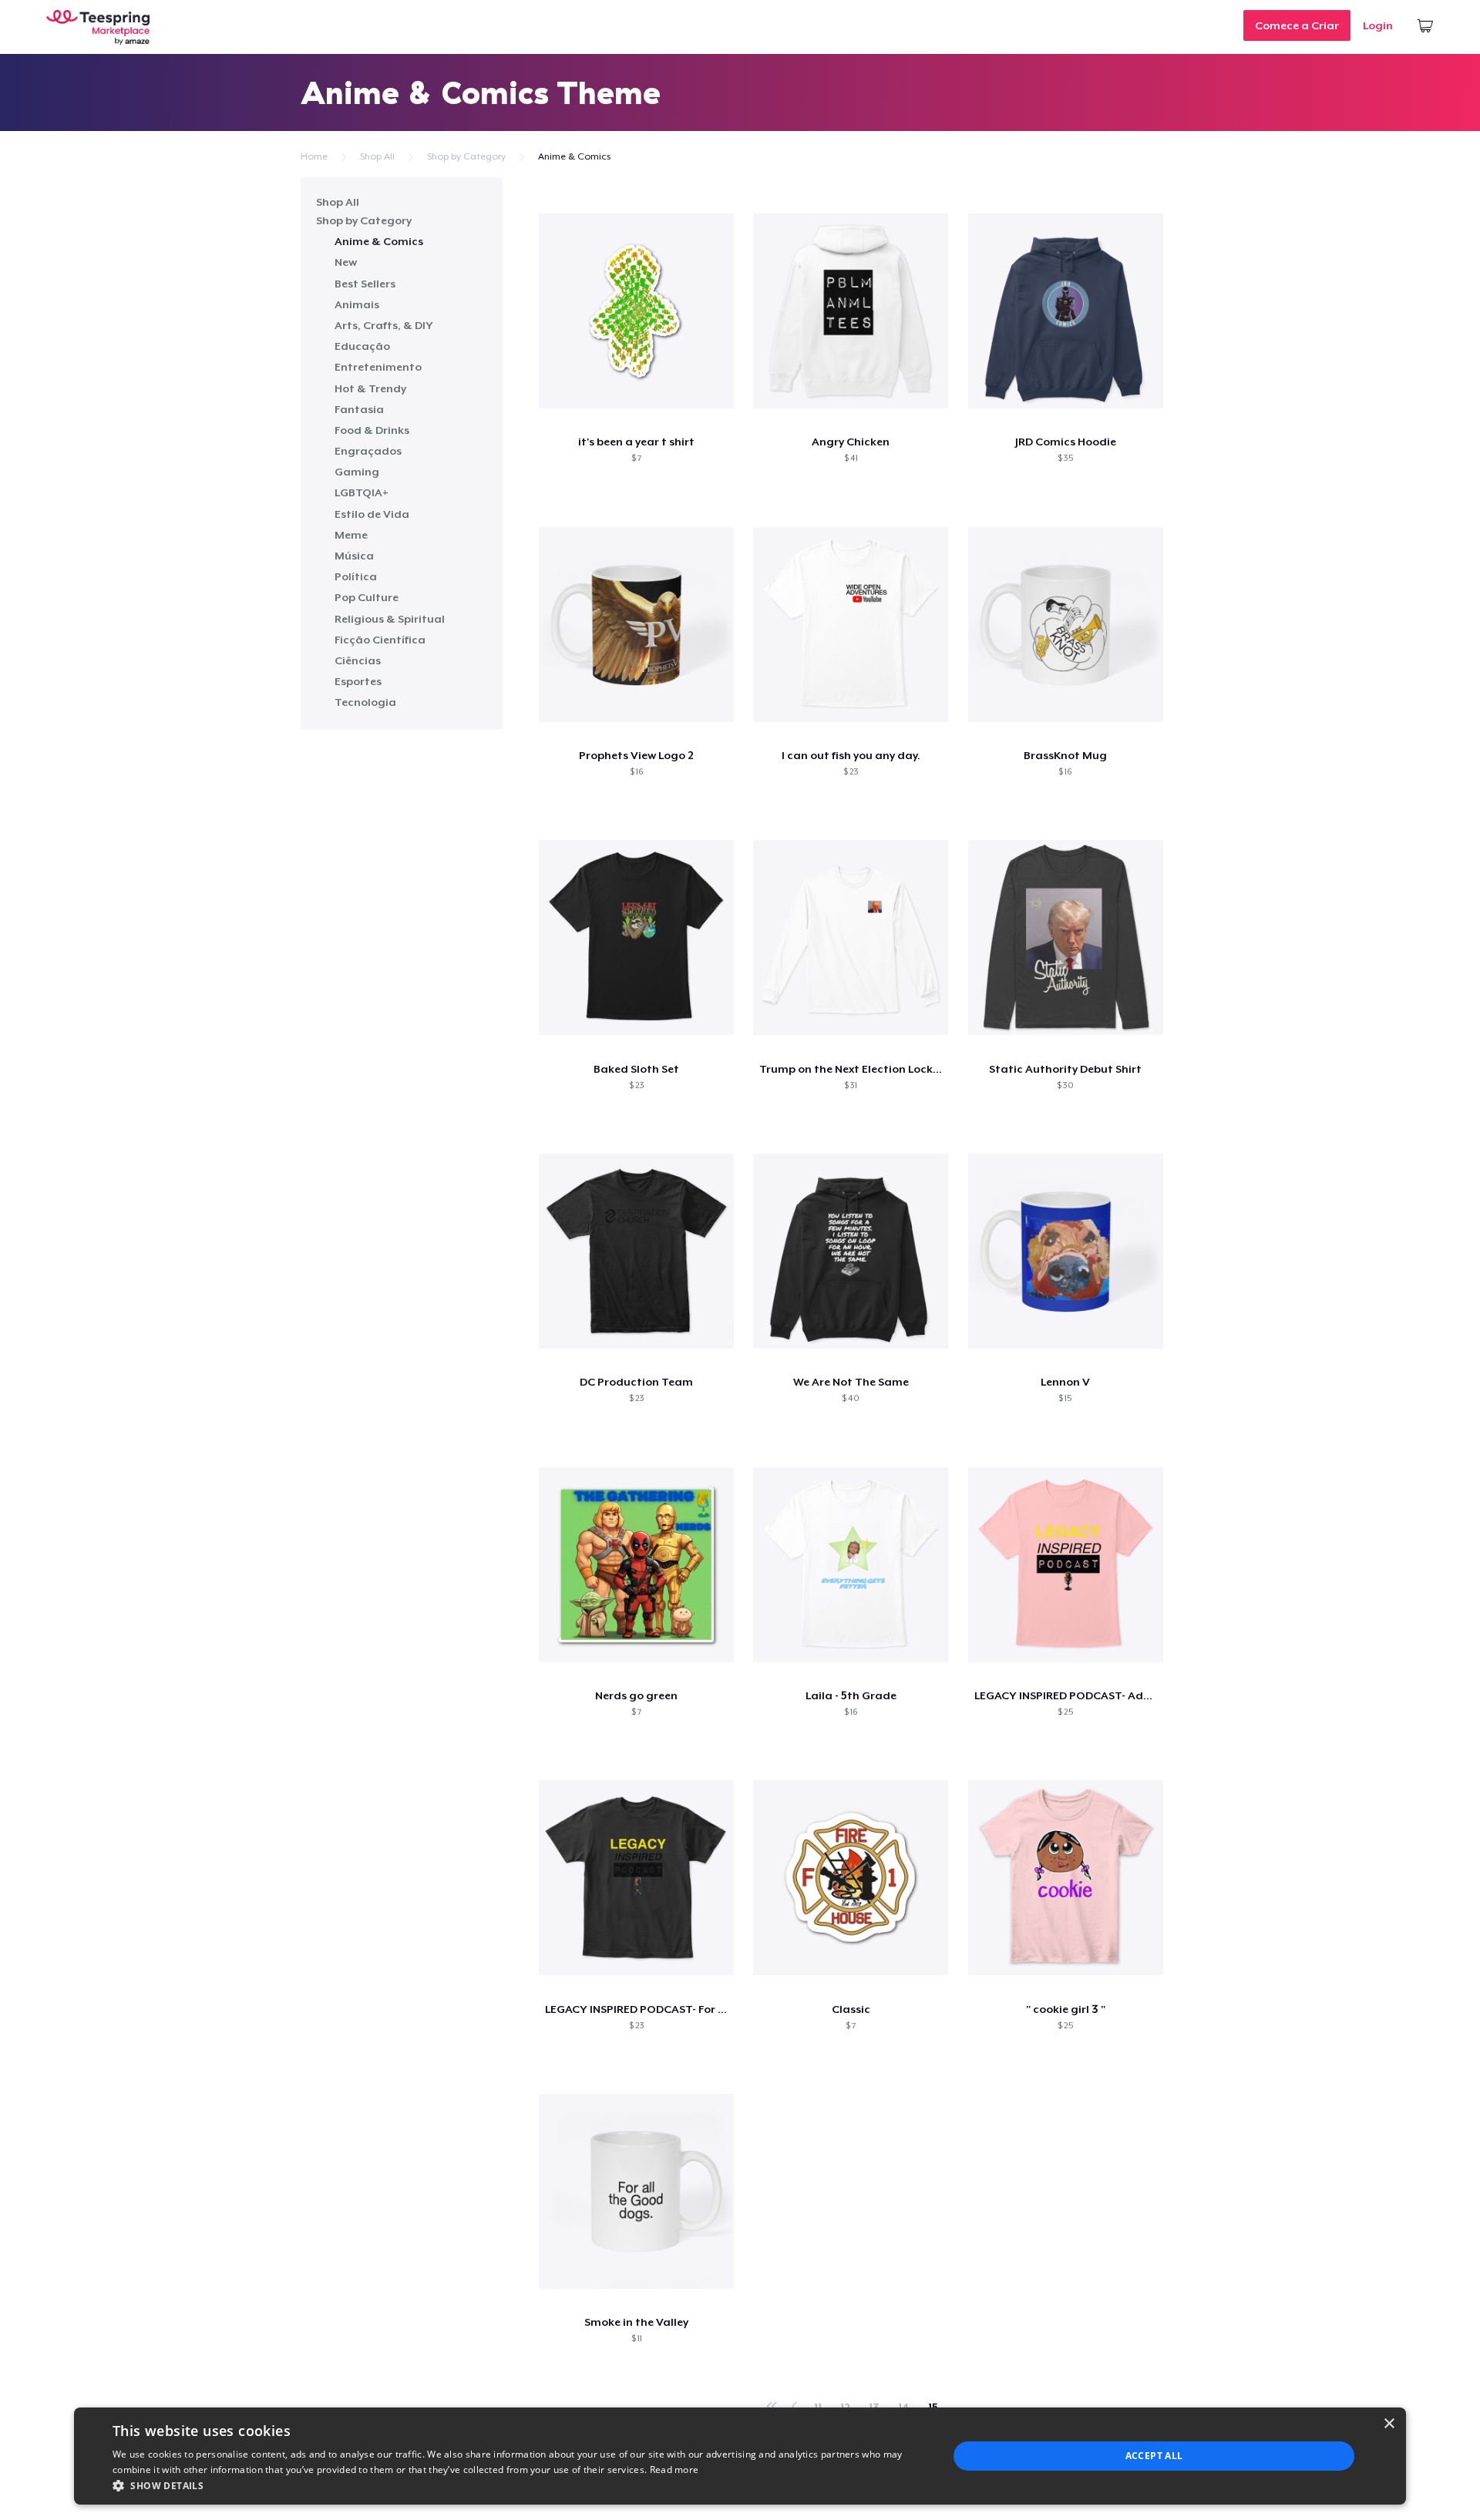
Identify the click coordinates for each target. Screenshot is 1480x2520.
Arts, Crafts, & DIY (384, 325)
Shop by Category (466, 156)
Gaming (357, 472)
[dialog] (740, 2456)
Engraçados (368, 451)
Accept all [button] (1154, 2456)
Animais (357, 304)
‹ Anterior (795, 2403)
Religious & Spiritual (390, 619)
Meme (351, 535)
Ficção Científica (380, 640)
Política (356, 576)
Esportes (358, 681)
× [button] (1389, 2424)
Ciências (358, 660)
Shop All (377, 156)
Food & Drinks (372, 430)
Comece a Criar (1297, 25)
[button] (518, 2485)
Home (314, 156)
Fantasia (359, 409)
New (346, 262)
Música (354, 556)
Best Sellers (365, 284)
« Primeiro (772, 2403)
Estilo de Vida (372, 514)
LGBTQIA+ (362, 492)
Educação (362, 346)
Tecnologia (365, 702)
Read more (674, 2470)
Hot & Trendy (370, 388)
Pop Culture (367, 597)
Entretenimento (378, 367)
